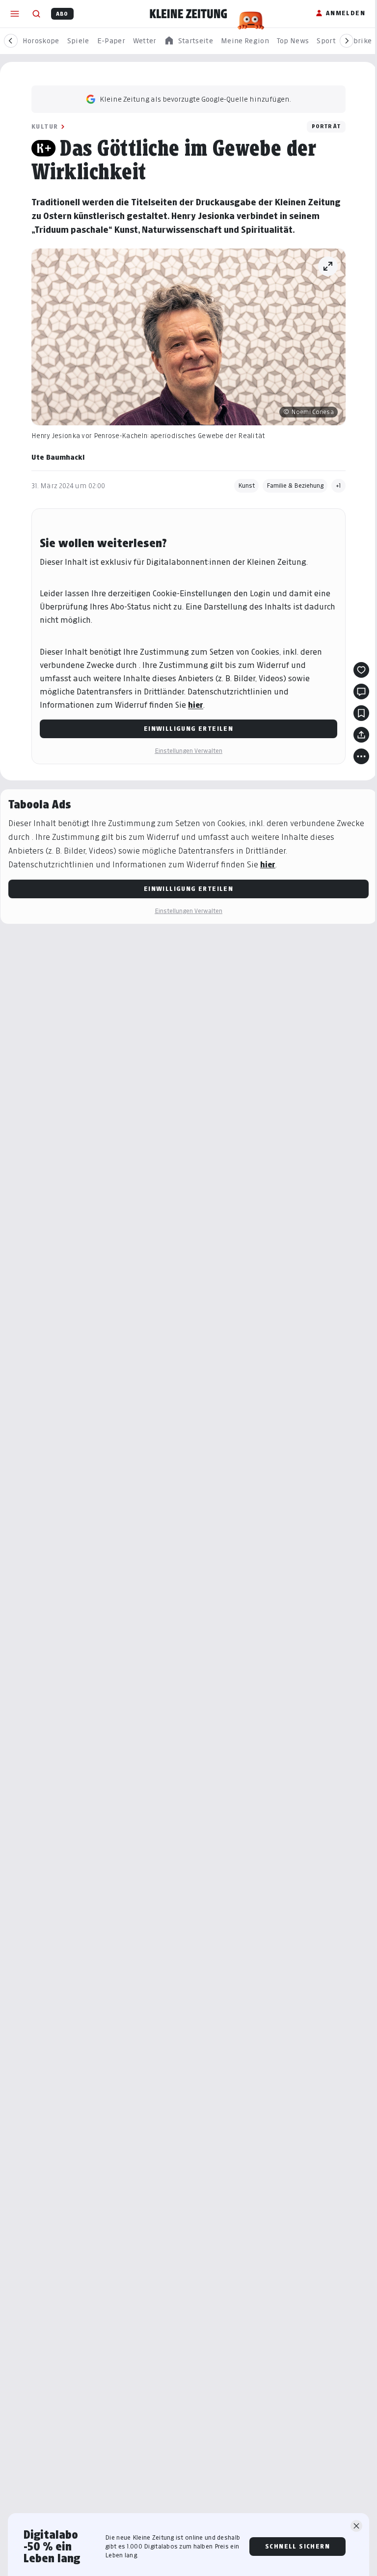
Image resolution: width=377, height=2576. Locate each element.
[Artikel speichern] (361, 713)
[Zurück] (11, 41)
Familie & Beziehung (295, 485)
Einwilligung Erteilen (188, 729)
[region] (188, 41)
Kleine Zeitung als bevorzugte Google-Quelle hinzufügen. (195, 99)
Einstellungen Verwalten (188, 751)
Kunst (246, 485)
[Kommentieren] (361, 692)
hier (196, 705)
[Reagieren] (361, 670)
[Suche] (36, 14)
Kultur (45, 126)
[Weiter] (347, 41)
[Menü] (15, 14)
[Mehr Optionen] (361, 756)
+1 (338, 485)
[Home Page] (188, 14)
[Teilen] (361, 735)
